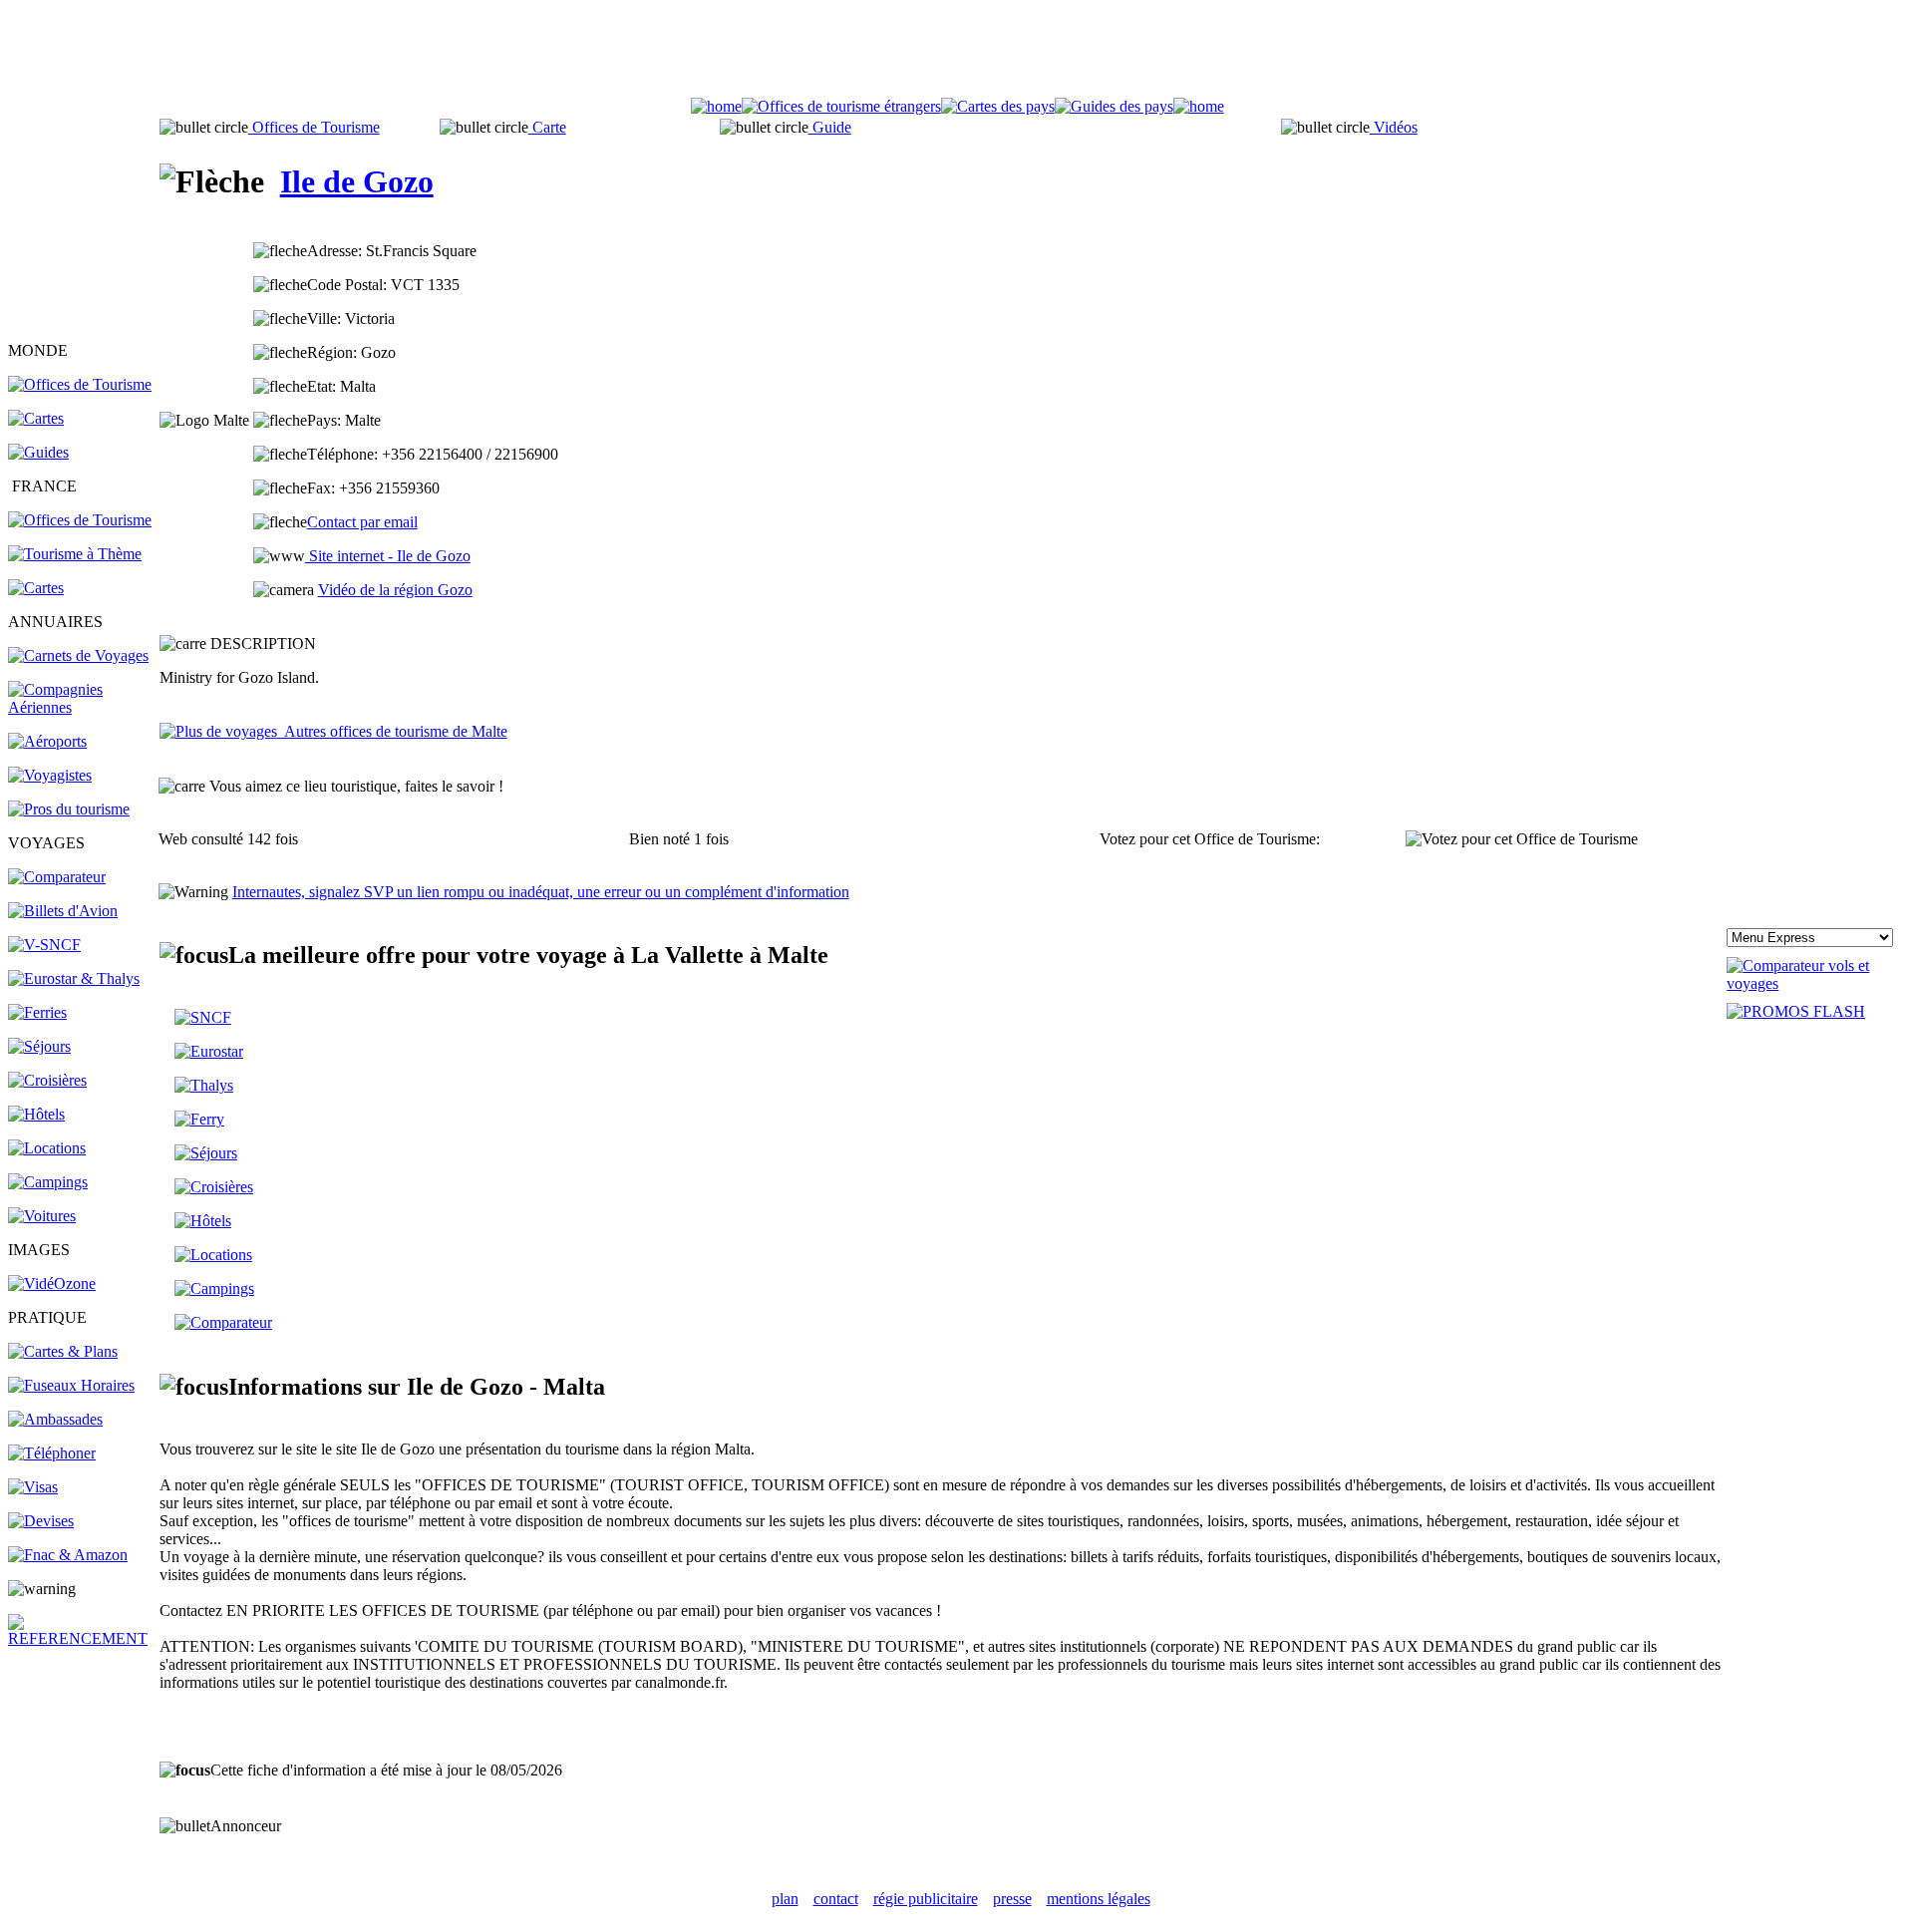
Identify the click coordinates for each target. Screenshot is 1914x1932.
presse (1012, 1899)
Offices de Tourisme (314, 127)
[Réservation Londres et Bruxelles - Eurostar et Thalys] (74, 978)
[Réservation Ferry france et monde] (37, 1012)
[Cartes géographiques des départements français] (36, 588)
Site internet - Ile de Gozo (388, 556)
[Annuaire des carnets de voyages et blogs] (78, 655)
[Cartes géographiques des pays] (36, 418)
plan (785, 1899)
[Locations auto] (42, 1216)
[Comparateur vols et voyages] (57, 877)
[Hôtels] (36, 1114)
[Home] (716, 106)
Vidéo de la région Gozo (395, 590)
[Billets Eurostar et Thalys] (209, 1051)
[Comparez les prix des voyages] (223, 1322)
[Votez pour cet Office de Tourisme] (1522, 839)
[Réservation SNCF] (44, 945)
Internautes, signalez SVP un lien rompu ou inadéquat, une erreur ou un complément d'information (541, 892)
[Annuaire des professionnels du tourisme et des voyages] (69, 809)
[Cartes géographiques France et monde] (63, 1351)
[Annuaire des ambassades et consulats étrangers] (55, 1419)
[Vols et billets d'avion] (63, 911)
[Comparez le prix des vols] (1816, 983)
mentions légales (1099, 1899)
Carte (547, 127)
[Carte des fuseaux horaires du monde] (71, 1385)
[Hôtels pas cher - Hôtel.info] (203, 1221)
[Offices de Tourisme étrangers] (80, 384)
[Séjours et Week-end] (206, 1153)
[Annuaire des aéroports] (47, 741)
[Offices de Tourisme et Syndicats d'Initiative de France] (80, 520)
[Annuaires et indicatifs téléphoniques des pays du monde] (52, 1453)
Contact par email (362, 522)
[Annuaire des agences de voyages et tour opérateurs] (50, 775)
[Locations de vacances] (47, 1148)
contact (836, 1899)
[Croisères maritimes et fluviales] (214, 1187)
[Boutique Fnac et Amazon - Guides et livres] (68, 1555)
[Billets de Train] (203, 1017)
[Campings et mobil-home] (48, 1182)
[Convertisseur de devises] (41, 1521)
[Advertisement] (957, 53)
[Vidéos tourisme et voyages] (52, 1284)
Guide (830, 127)
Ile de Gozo (357, 181)
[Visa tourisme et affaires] (33, 1487)
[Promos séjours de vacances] (39, 1046)
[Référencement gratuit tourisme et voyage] (82, 1638)
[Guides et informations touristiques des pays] (38, 452)
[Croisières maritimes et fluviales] (47, 1080)
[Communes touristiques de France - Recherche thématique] (75, 554)
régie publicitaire (926, 1899)
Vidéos (1394, 127)
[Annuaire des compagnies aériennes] (82, 707)
